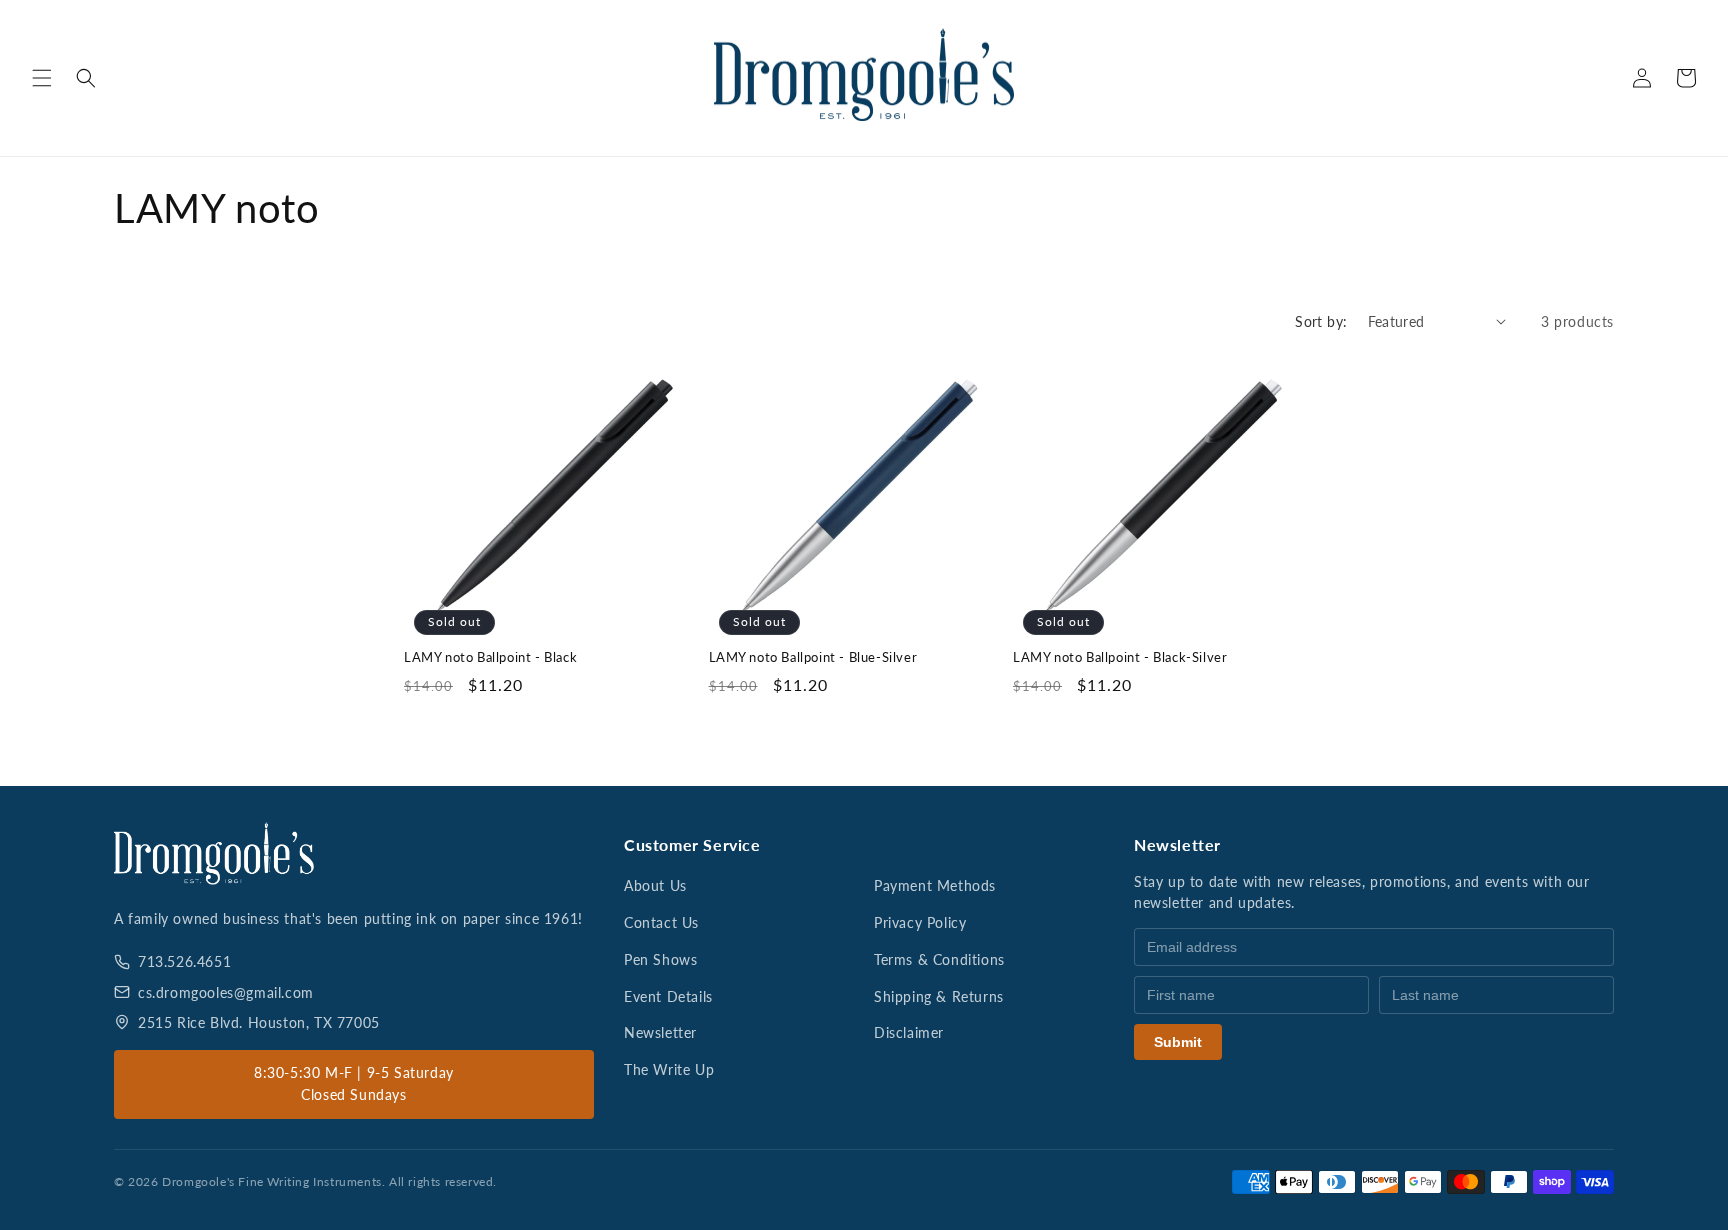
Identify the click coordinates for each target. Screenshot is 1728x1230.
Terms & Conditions (939, 959)
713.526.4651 (184, 961)
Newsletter (660, 1032)
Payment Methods (935, 885)
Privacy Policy (920, 922)
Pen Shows (660, 959)
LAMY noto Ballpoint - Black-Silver (1120, 657)
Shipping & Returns (939, 996)
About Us (655, 885)
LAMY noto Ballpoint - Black (490, 657)
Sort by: (1321, 321)
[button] (42, 78)
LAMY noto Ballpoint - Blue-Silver (813, 657)
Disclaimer (909, 1032)
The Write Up (669, 1069)
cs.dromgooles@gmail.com (226, 992)
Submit (1178, 1042)
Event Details (668, 996)
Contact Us (661, 922)
